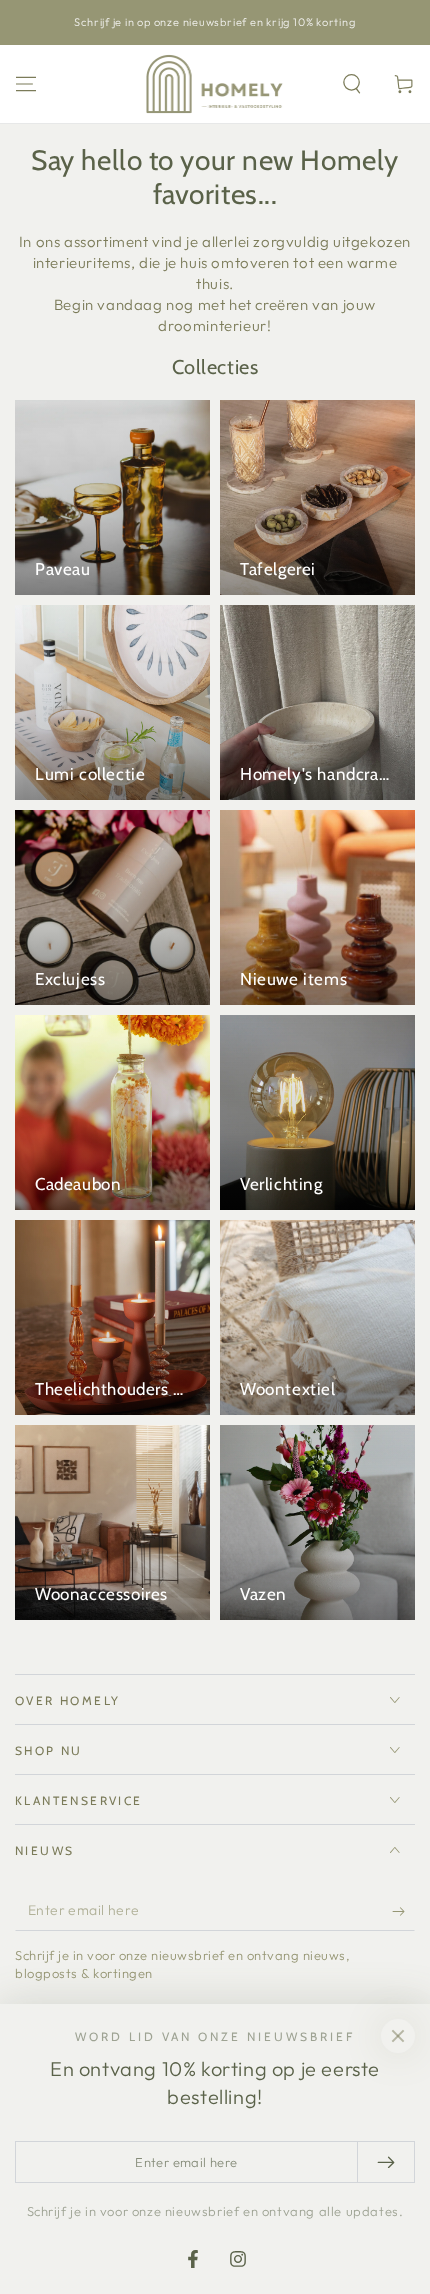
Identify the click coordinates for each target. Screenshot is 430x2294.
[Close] (398, 2036)
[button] (352, 84)
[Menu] (26, 84)
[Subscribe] (403, 1911)
